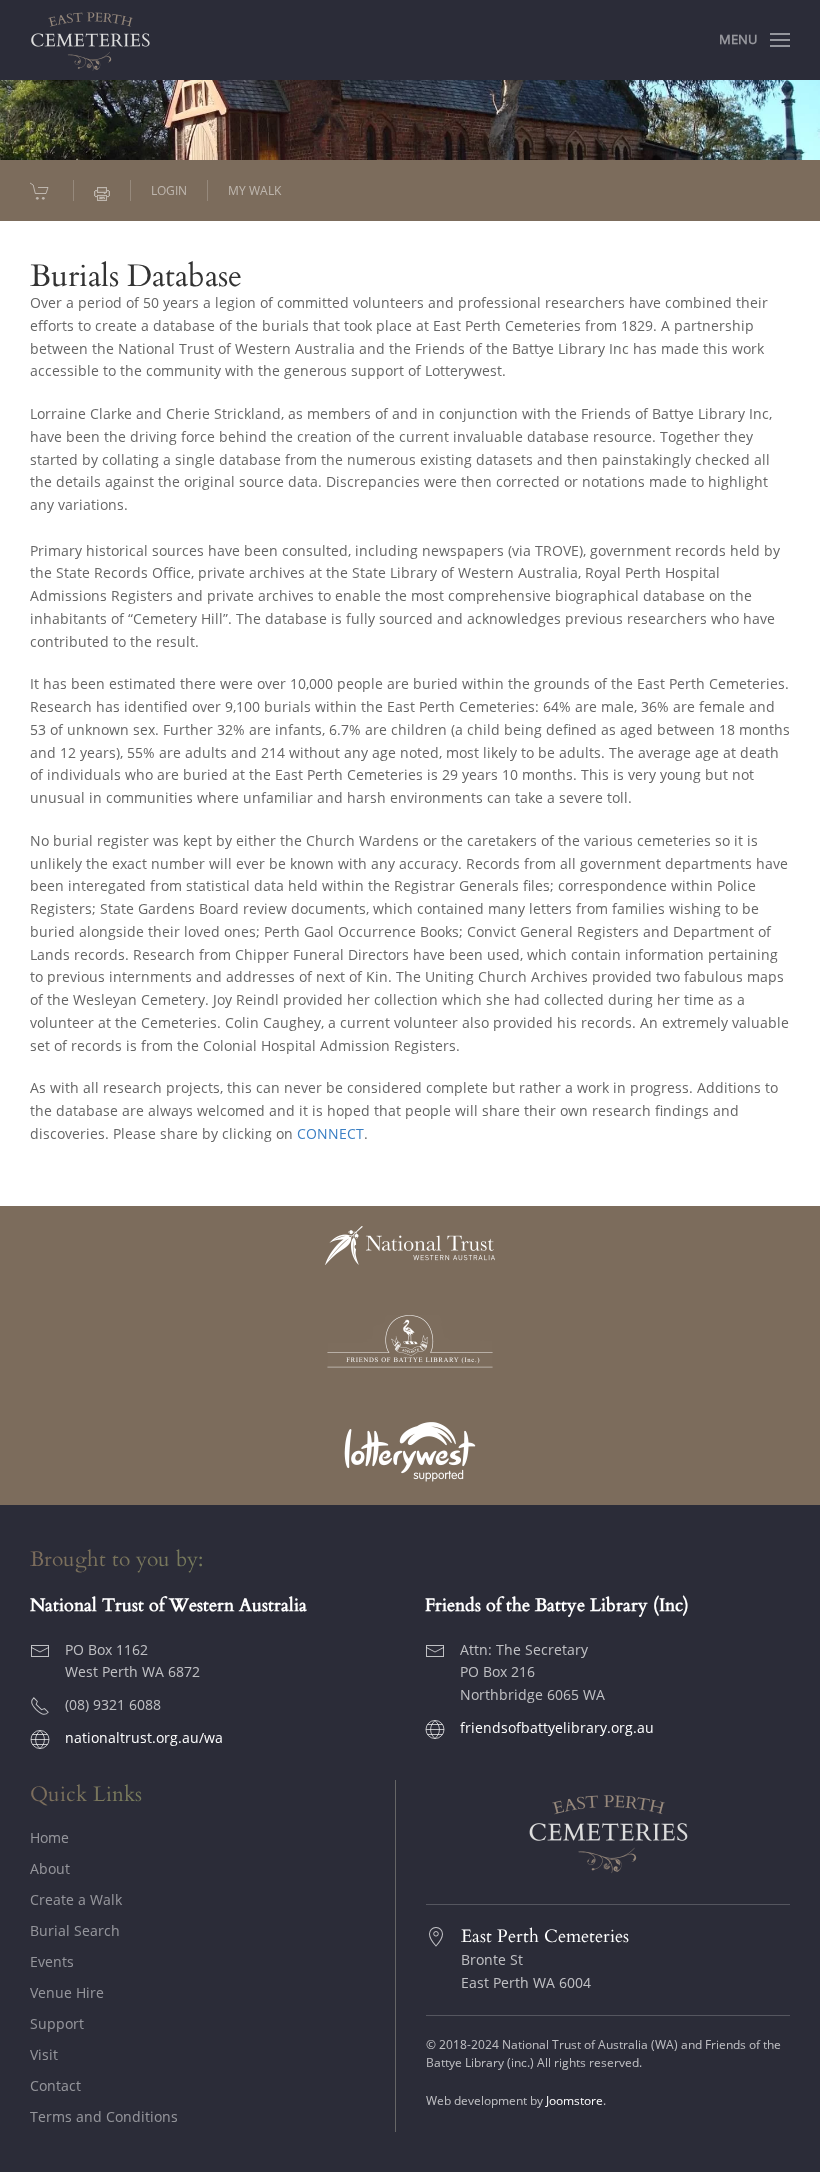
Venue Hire (67, 1992)
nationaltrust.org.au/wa (144, 1737)
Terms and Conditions (104, 2116)
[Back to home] (90, 40)
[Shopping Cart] (41, 191)
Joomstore (574, 2100)
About (50, 1868)
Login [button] (169, 190)
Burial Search (75, 1930)
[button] (754, 40)
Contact (55, 2085)
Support (57, 2023)
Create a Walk (76, 1899)
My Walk (254, 190)
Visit (44, 2054)
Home (49, 1837)
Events (52, 1961)
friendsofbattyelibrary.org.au (557, 1727)
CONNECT (330, 1133)
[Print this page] (102, 191)
